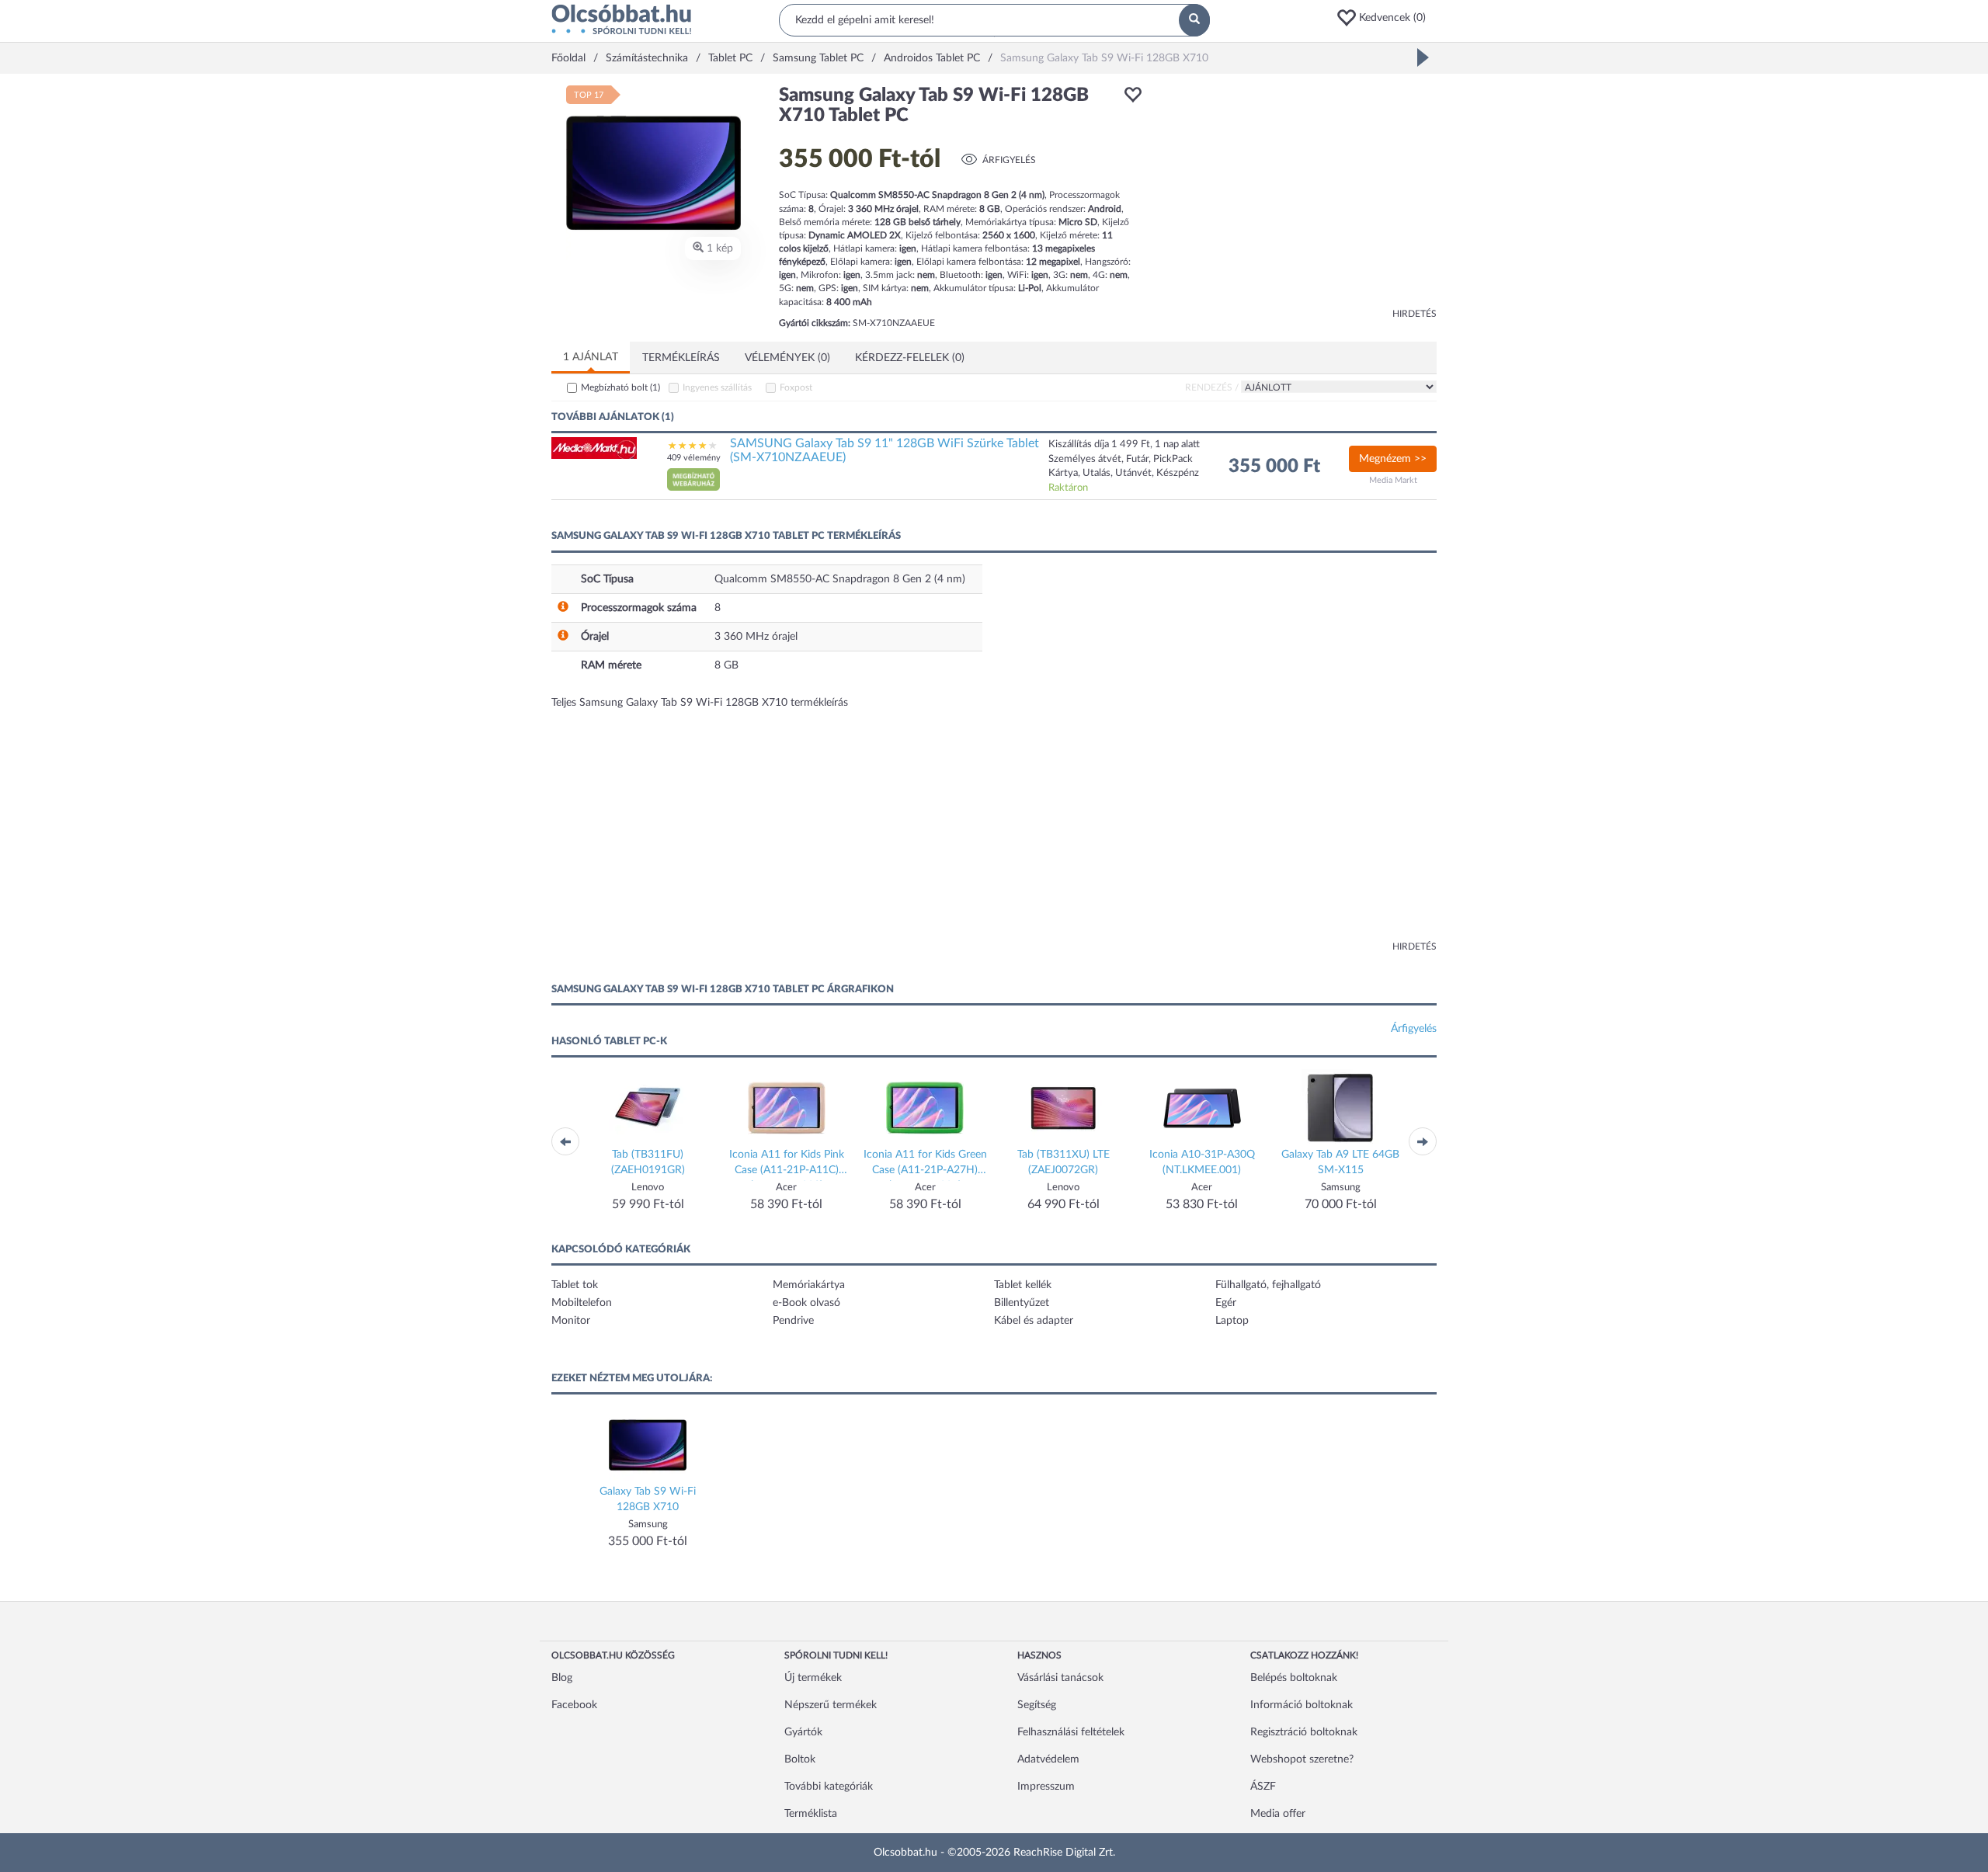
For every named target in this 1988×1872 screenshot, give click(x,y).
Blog (562, 1678)
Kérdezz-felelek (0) (910, 358)
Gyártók (803, 1732)
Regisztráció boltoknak (1304, 1732)
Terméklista (811, 1814)
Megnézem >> (1393, 459)
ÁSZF (1263, 1787)
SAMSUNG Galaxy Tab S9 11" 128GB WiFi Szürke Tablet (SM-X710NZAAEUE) (885, 450)
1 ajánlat (591, 357)
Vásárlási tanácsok (1060, 1678)
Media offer (1278, 1814)
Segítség (1037, 1705)
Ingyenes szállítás (717, 387)
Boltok (800, 1759)
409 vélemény (694, 458)
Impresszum (1046, 1787)
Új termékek (813, 1678)
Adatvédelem (1048, 1759)
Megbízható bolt (620, 387)
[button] (1386, 18)
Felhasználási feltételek (1071, 1732)
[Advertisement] (1297, 194)
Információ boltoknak (1302, 1705)
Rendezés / (1212, 387)
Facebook (574, 1705)
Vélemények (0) (787, 358)
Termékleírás (681, 358)
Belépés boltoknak (1294, 1678)
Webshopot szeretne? (1302, 1759)
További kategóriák (829, 1787)
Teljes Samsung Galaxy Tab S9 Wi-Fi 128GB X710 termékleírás (700, 703)
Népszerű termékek (831, 1705)
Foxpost (796, 387)
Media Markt (1393, 480)
